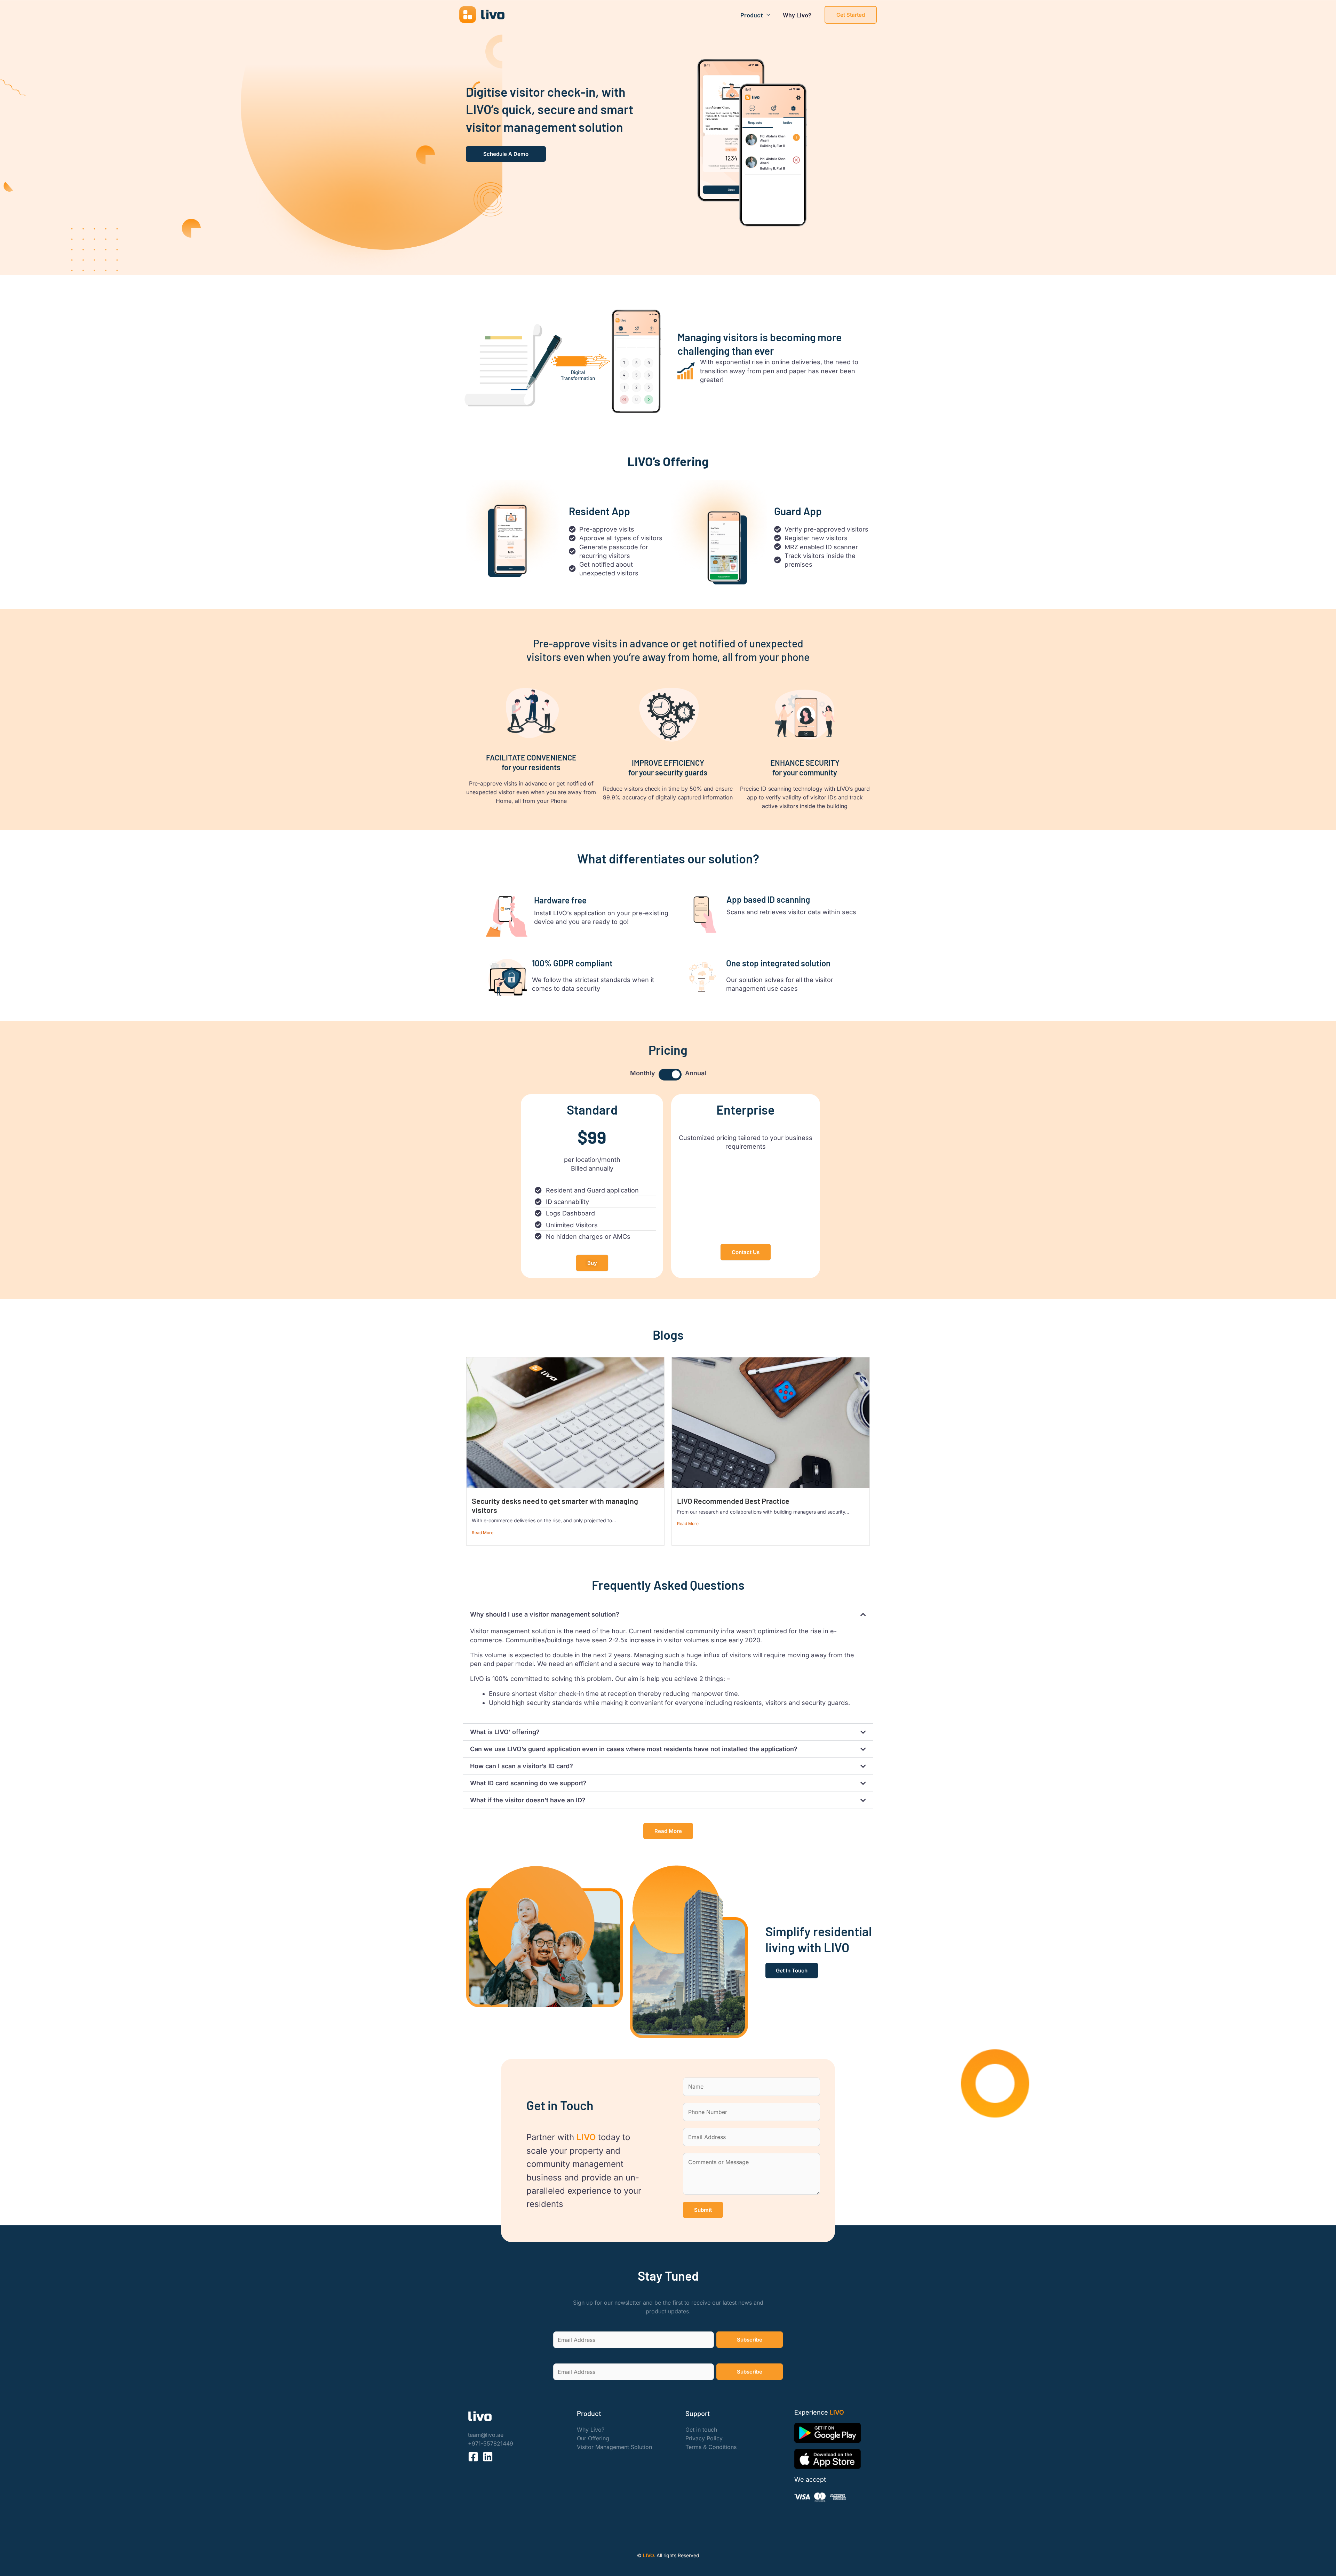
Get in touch (701, 2430)
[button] (851, 15)
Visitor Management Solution (614, 2447)
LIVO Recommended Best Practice (733, 1501)
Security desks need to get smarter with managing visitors (555, 1505)
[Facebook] (473, 2457)
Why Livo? (797, 15)
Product (752, 15)
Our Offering (593, 2438)
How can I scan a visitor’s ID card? (522, 1766)
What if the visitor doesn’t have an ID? (528, 1800)
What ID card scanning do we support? (528, 1783)
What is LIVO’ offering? (505, 1732)
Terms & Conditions (711, 2447)
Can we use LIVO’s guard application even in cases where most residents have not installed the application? (634, 1749)
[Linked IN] (488, 2457)
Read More (483, 1533)
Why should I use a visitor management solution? (545, 1614)
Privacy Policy (704, 2438)
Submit (703, 2210)
